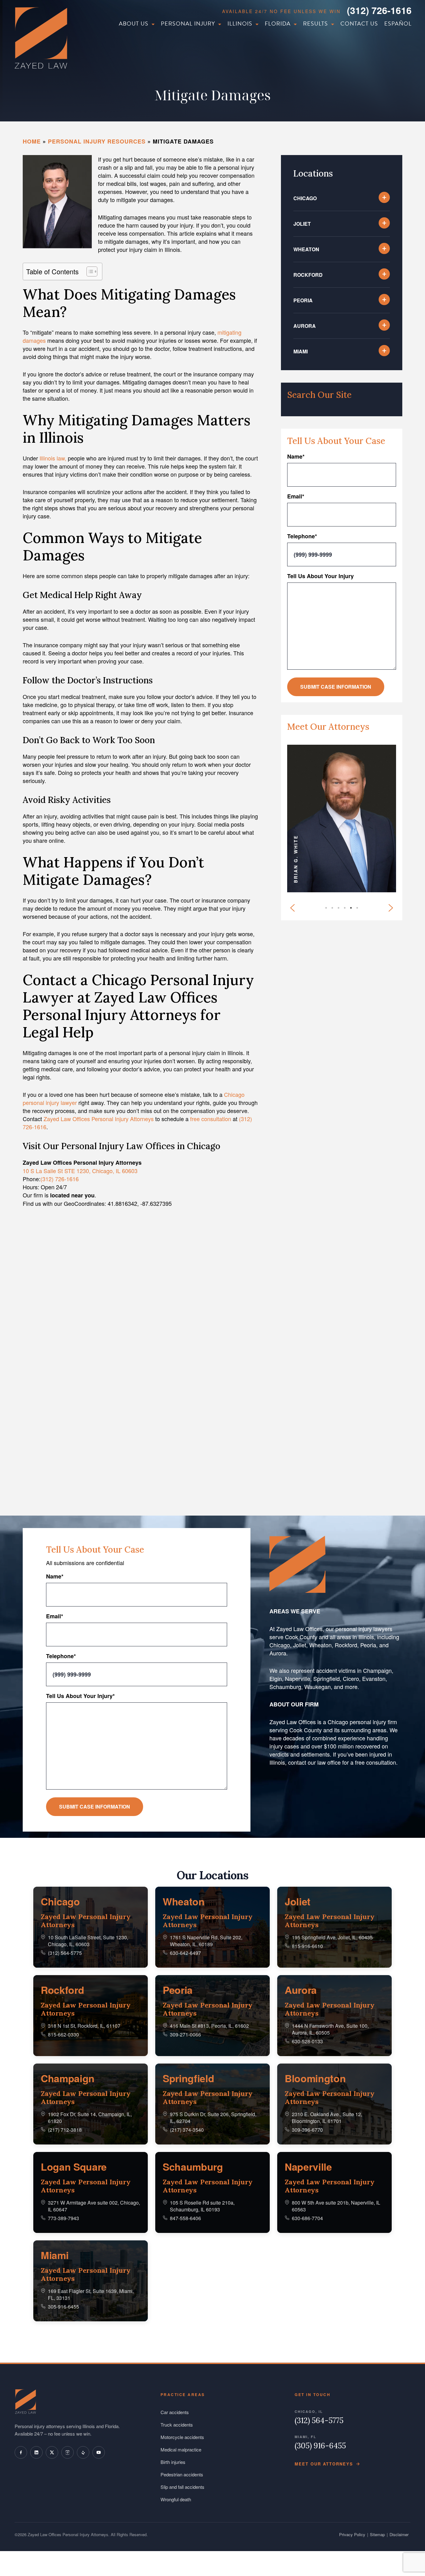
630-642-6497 (185, 1953)
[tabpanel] (342, 819)
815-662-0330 (63, 2034)
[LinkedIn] (36, 2452)
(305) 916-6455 (320, 2446)
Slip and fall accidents (182, 2487)
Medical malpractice (181, 2449)
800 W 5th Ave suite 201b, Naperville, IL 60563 (336, 2206)
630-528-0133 (307, 2041)
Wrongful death (176, 2499)
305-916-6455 (63, 2307)
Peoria (178, 1990)
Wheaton (184, 1901)
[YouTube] (99, 2452)
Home (32, 141)
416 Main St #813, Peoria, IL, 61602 (209, 2026)
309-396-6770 (307, 2130)
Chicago (60, 1901)
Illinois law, (53, 458)
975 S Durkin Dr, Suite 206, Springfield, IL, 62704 (213, 2118)
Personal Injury (188, 24)
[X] (52, 2452)
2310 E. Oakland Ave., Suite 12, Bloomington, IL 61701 (327, 2118)
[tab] (360, 911)
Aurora (301, 1990)
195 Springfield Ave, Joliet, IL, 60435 (332, 1937)
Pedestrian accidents (182, 2474)
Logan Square (74, 2167)
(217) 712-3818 (65, 2130)
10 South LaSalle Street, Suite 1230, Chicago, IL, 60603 (88, 1941)
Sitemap (377, 2534)
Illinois (240, 24)
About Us (134, 24)
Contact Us (359, 24)
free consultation (211, 1119)
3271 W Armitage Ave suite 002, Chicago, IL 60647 (94, 2206)
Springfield (188, 2078)
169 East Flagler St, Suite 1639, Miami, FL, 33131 (91, 2294)
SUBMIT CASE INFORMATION (336, 687)
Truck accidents (177, 2425)
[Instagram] (68, 2452)
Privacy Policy (352, 2534)
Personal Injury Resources (97, 141)
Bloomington (315, 2078)
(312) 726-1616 (379, 10)
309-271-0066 (185, 2034)
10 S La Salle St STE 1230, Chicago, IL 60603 (80, 1171)
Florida (278, 24)
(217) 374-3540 (187, 2130)
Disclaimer (399, 2534)
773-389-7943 (63, 2218)
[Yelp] (83, 2452)
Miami (55, 2255)
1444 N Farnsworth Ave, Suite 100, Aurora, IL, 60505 (330, 2029)
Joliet (298, 1901)
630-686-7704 (307, 2218)
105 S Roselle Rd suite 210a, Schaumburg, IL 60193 (202, 2206)
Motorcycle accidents (182, 2437)
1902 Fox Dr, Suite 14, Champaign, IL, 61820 (90, 2118)
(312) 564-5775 (65, 1953)
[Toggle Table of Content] (89, 271)
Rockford (62, 1990)
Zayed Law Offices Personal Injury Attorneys (99, 1119)
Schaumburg (193, 2167)
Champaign (68, 2078)
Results (315, 24)
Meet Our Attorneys (324, 2464)
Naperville (308, 2167)
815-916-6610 (307, 1946)
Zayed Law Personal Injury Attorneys (86, 1921)
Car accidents (175, 2412)
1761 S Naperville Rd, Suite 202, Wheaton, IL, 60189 (206, 1941)
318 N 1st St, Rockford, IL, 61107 (84, 2026)
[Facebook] (21, 2452)
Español (398, 24)
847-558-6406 (185, 2218)
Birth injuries (173, 2462)
